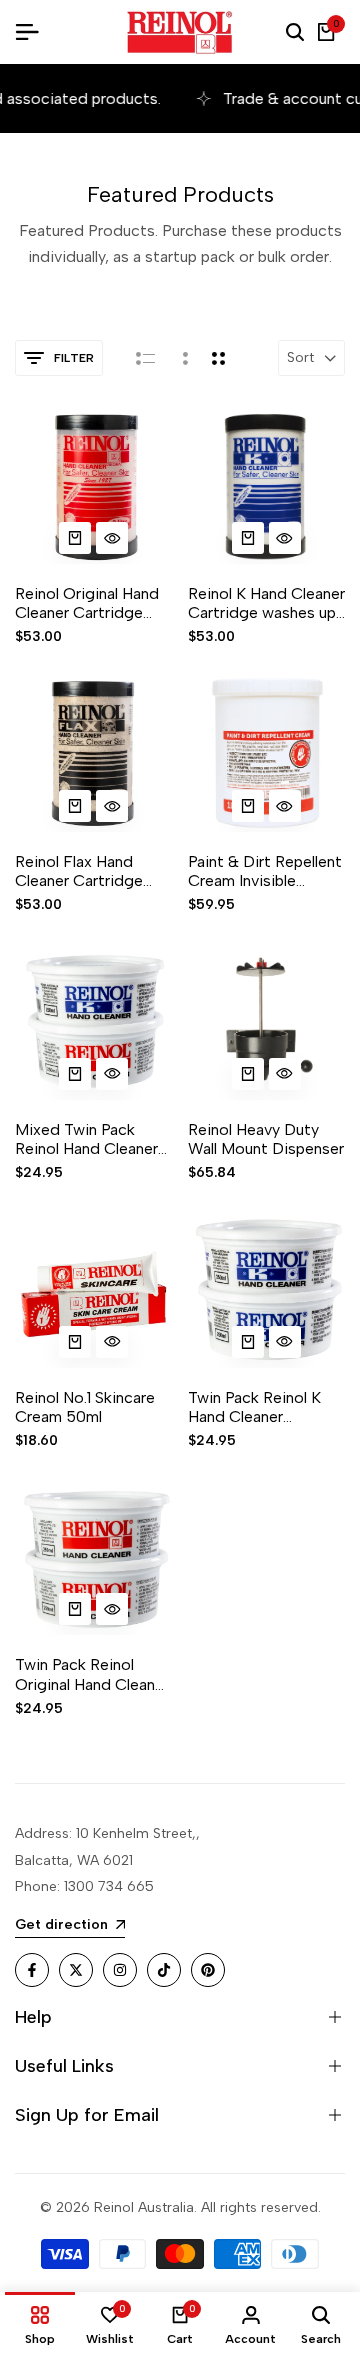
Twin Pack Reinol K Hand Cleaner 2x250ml (254, 1407)
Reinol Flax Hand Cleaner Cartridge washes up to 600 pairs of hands (79, 871)
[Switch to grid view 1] (183, 358)
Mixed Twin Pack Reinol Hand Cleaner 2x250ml (86, 1139)
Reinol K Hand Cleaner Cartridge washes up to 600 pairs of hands (266, 603)
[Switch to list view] (145, 358)
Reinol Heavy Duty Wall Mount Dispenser (266, 1139)
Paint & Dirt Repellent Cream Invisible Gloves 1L (265, 871)
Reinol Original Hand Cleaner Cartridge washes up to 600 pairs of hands (87, 603)
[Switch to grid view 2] (218, 358)
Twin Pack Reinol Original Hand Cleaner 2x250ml (92, 1674)
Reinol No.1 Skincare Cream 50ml (85, 1407)
